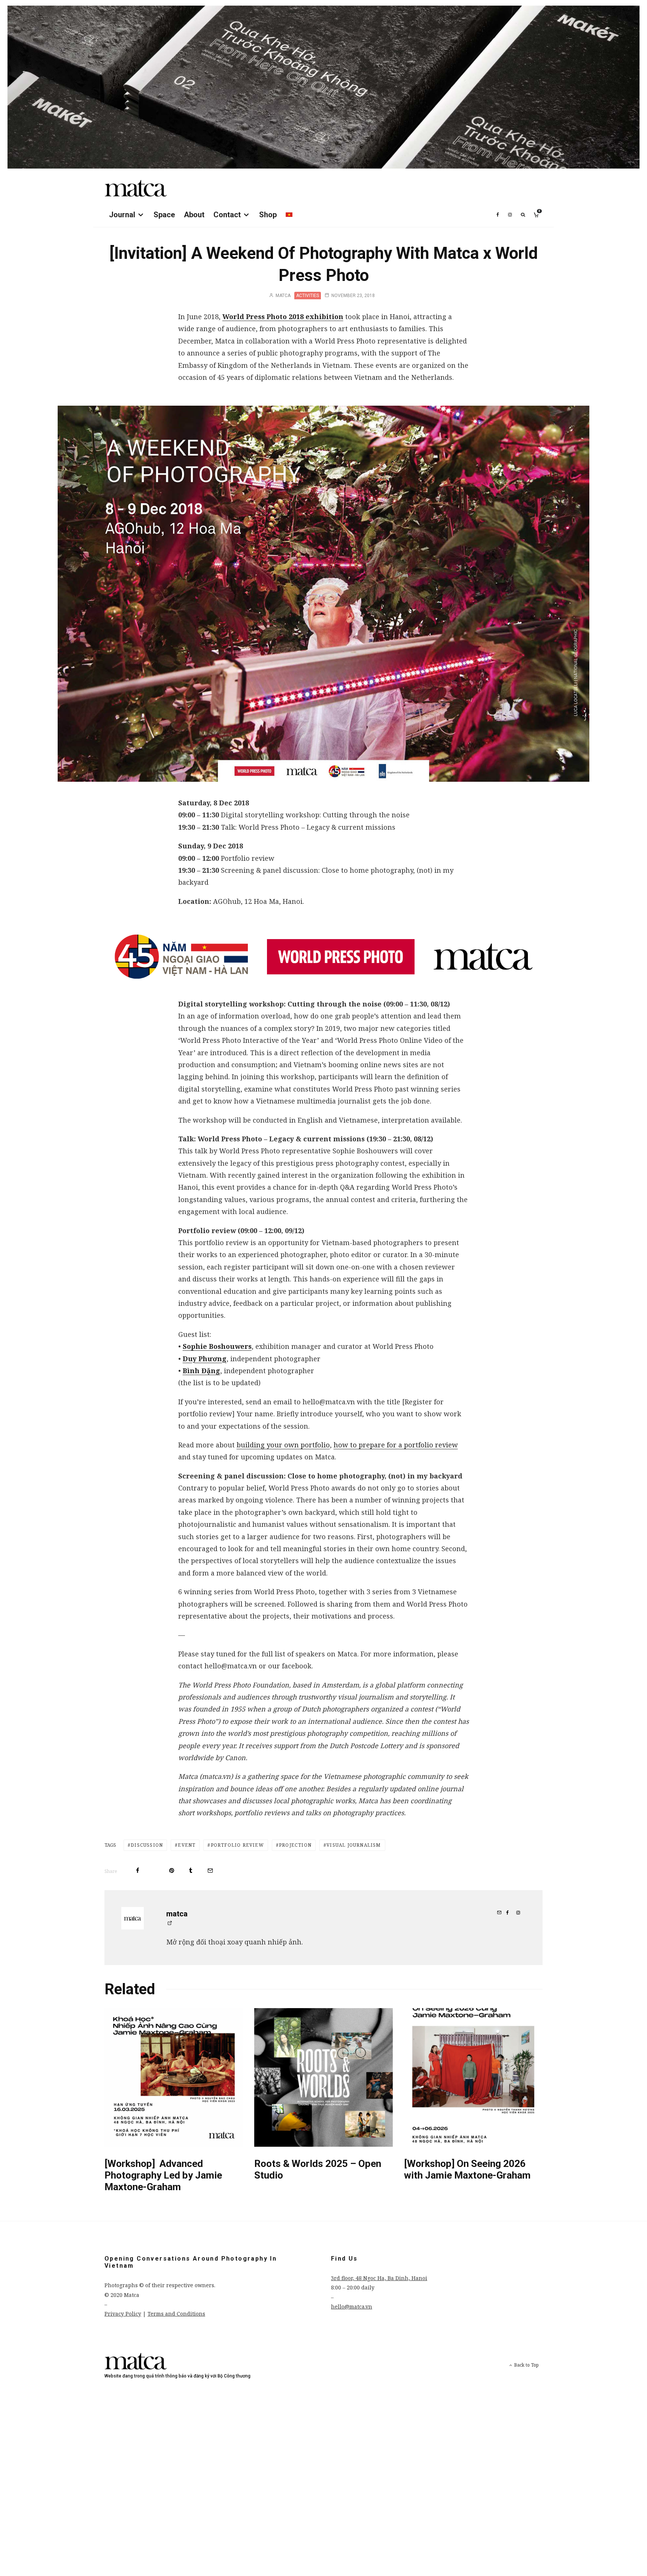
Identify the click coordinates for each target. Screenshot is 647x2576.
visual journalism (354, 1845)
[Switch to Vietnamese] (289, 215)
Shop (268, 215)
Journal (122, 215)
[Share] (138, 1870)
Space (164, 215)
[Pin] (172, 1870)
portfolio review (237, 1845)
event (187, 1845)
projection (295, 1845)
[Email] (210, 1870)
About (194, 215)
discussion (147, 1845)
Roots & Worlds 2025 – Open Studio (318, 2169)
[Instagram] (510, 215)
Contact (227, 215)
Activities (308, 296)
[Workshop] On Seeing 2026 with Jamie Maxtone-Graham (467, 2169)
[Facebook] (498, 215)
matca (283, 296)
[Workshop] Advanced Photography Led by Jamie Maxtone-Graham (163, 2175)
